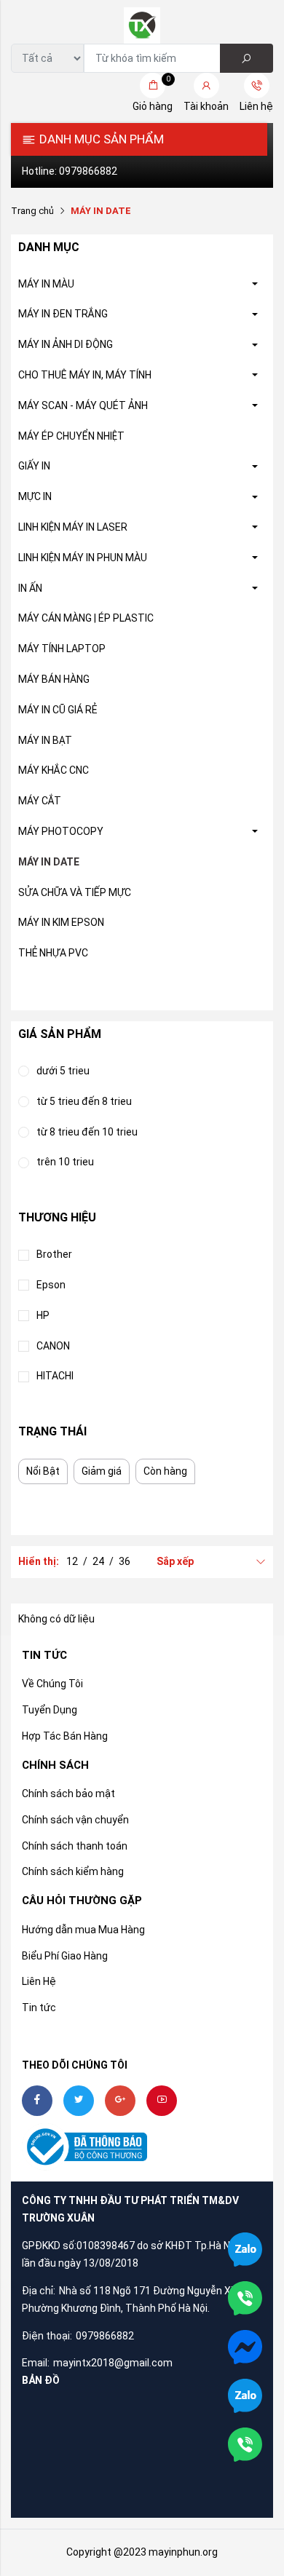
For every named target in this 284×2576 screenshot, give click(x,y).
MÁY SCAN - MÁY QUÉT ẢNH (83, 405)
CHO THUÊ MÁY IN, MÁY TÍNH (85, 375)
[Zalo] (245, 2395)
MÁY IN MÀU (46, 284)
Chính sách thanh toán (75, 1846)
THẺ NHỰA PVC (53, 953)
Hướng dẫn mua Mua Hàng (83, 1930)
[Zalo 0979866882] (245, 2248)
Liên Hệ (39, 1981)
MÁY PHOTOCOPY (61, 831)
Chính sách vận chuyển (75, 1820)
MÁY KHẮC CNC (54, 770)
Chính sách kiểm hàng (73, 1871)
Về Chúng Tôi (52, 1684)
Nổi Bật (43, 1471)
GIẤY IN (34, 466)
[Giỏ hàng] (153, 86)
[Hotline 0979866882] (245, 2297)
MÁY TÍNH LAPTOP (62, 649)
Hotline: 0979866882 (70, 171)
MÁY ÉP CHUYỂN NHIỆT (71, 436)
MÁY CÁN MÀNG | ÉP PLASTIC (86, 618)
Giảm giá (102, 1471)
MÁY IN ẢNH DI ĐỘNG (66, 344)
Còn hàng (165, 1471)
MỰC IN (35, 496)
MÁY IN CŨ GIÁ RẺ (58, 710)
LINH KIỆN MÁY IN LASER (73, 527)
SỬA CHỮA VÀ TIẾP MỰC (75, 892)
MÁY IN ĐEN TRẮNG (63, 314)
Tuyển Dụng (50, 1710)
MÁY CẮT (40, 801)
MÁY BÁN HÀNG (54, 679)
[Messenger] (245, 2346)
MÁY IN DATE (49, 862)
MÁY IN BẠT (45, 740)
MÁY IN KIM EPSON (61, 922)
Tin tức (39, 2008)
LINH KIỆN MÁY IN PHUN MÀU (83, 558)
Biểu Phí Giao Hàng (65, 1956)
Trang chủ (32, 211)
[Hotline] (245, 2444)
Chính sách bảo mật (68, 1794)
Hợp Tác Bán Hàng (65, 1736)
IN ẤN (30, 588)
